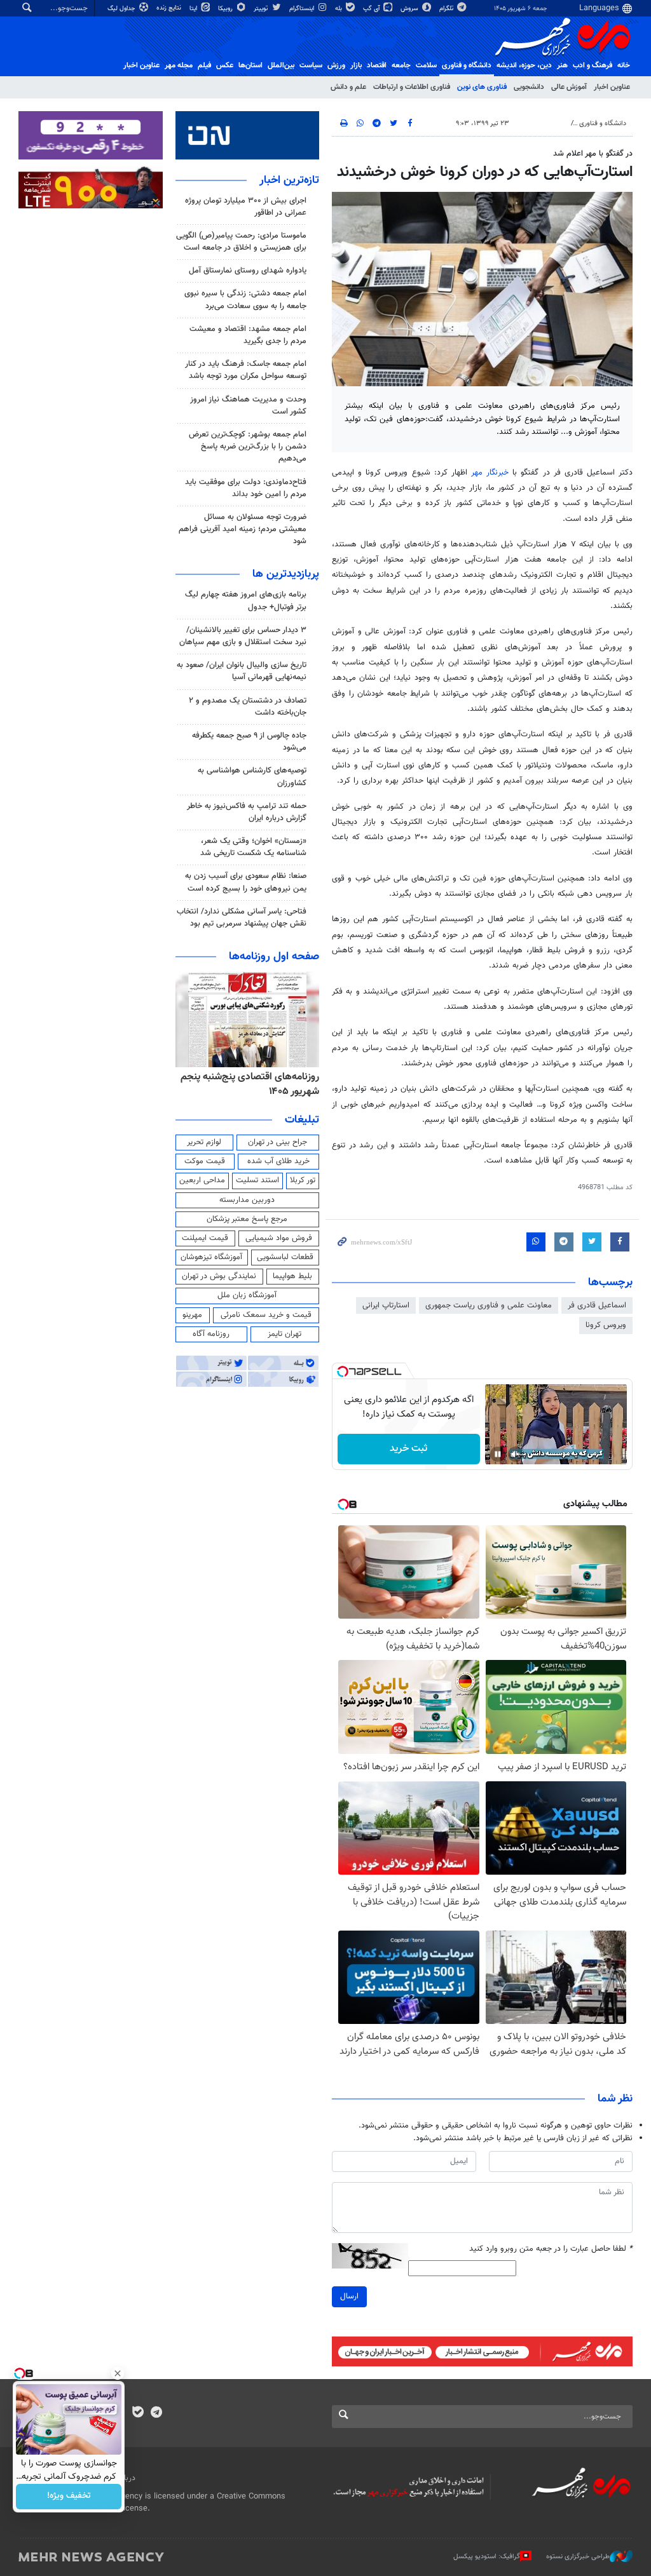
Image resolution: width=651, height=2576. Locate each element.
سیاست (311, 65)
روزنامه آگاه (211, 1334)
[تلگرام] (156, 2413)
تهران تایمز (284, 1334)
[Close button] (118, 2373)
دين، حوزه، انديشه (524, 65)
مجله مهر (179, 65)
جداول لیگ (122, 9)
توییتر (262, 9)
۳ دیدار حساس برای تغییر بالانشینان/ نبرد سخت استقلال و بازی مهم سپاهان (243, 636)
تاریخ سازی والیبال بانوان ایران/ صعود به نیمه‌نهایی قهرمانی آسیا (242, 671)
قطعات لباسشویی (285, 1257)
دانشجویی (529, 87)
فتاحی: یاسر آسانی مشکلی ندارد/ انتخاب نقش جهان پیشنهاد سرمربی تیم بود (242, 918)
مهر (490, 473)
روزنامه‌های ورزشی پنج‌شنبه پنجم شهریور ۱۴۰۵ (255, 1084)
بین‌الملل (281, 65)
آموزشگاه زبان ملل (247, 1295)
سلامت (426, 65)
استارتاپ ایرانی (386, 1305)
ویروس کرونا (606, 1325)
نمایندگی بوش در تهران (219, 1276)
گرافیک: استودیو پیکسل (487, 2557)
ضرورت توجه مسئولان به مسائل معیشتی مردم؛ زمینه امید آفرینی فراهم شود (243, 529)
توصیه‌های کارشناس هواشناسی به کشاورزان (252, 777)
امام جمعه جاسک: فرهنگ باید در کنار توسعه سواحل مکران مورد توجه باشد (246, 370)
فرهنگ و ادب (593, 65)
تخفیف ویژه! (69, 2497)
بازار (356, 65)
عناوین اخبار (612, 87)
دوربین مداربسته (247, 1200)
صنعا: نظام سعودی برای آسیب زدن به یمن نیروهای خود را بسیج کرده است (246, 882)
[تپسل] (343, 1372)
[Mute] (516, 1454)
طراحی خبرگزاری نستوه (578, 2557)
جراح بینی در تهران (278, 1142)
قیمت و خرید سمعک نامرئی (266, 1315)
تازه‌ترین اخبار (289, 180)
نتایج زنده (170, 8)
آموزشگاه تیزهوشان (211, 1257)
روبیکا (226, 9)
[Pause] (498, 1454)
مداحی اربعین (202, 1180)
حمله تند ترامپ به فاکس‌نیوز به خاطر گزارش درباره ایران (247, 812)
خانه (624, 65)
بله (339, 9)
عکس (225, 65)
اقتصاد (377, 65)
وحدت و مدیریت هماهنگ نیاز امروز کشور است (248, 406)
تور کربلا (303, 1180)
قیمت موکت (205, 1161)
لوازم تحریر (204, 1142)
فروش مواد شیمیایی (279, 1238)
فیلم (204, 65)
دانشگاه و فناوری (467, 65)
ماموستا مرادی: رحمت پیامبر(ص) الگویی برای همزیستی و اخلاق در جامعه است (241, 242)
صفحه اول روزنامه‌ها (274, 957)
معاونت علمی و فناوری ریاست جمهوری (489, 1305)
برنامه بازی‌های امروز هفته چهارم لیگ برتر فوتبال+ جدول (246, 601)
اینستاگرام (303, 9)
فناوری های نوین (482, 87)
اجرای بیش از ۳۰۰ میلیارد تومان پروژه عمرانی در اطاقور (246, 207)
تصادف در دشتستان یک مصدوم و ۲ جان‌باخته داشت (248, 707)
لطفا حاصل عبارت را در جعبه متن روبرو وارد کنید (551, 2249)
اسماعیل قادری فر (597, 1305)
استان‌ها (250, 65)
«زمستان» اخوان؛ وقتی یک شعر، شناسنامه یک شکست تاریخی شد (253, 847)
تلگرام (447, 9)
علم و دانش (348, 87)
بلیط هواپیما (292, 1276)
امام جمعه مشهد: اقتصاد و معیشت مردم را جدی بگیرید (248, 335)
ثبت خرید (408, 1449)
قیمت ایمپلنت (205, 1238)
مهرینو (192, 1315)
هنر (562, 65)
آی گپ (372, 9)
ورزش (336, 65)
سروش (410, 9)
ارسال (349, 2296)
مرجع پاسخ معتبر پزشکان (247, 1219)
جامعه (401, 65)
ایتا (194, 9)
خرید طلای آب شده (278, 1161)
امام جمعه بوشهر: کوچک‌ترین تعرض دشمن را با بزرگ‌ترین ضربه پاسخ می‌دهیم (248, 447)
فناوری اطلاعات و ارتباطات (412, 87)
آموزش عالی (569, 87)
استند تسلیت (257, 1180)
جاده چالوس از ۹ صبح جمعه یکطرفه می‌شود (249, 742)
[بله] (138, 2413)
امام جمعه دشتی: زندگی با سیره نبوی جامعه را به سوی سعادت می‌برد (245, 300)
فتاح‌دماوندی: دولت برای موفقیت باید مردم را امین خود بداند (246, 488)
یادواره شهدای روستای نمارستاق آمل (248, 271)
